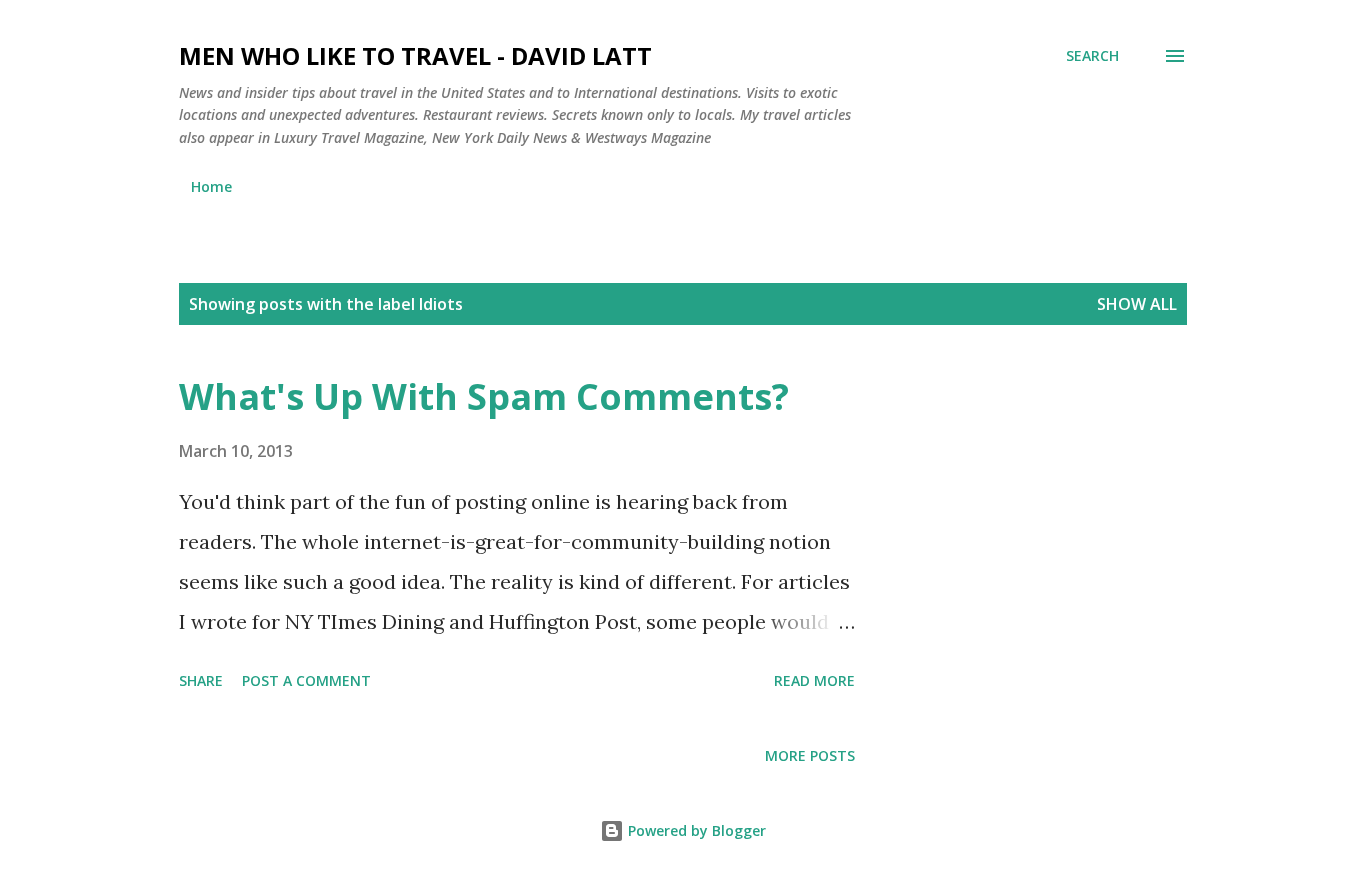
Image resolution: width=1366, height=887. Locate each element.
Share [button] (201, 680)
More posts (810, 755)
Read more (814, 680)
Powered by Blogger (695, 830)
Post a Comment (306, 680)
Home (211, 186)
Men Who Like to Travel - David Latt (415, 55)
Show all (1137, 304)
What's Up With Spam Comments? (484, 396)
